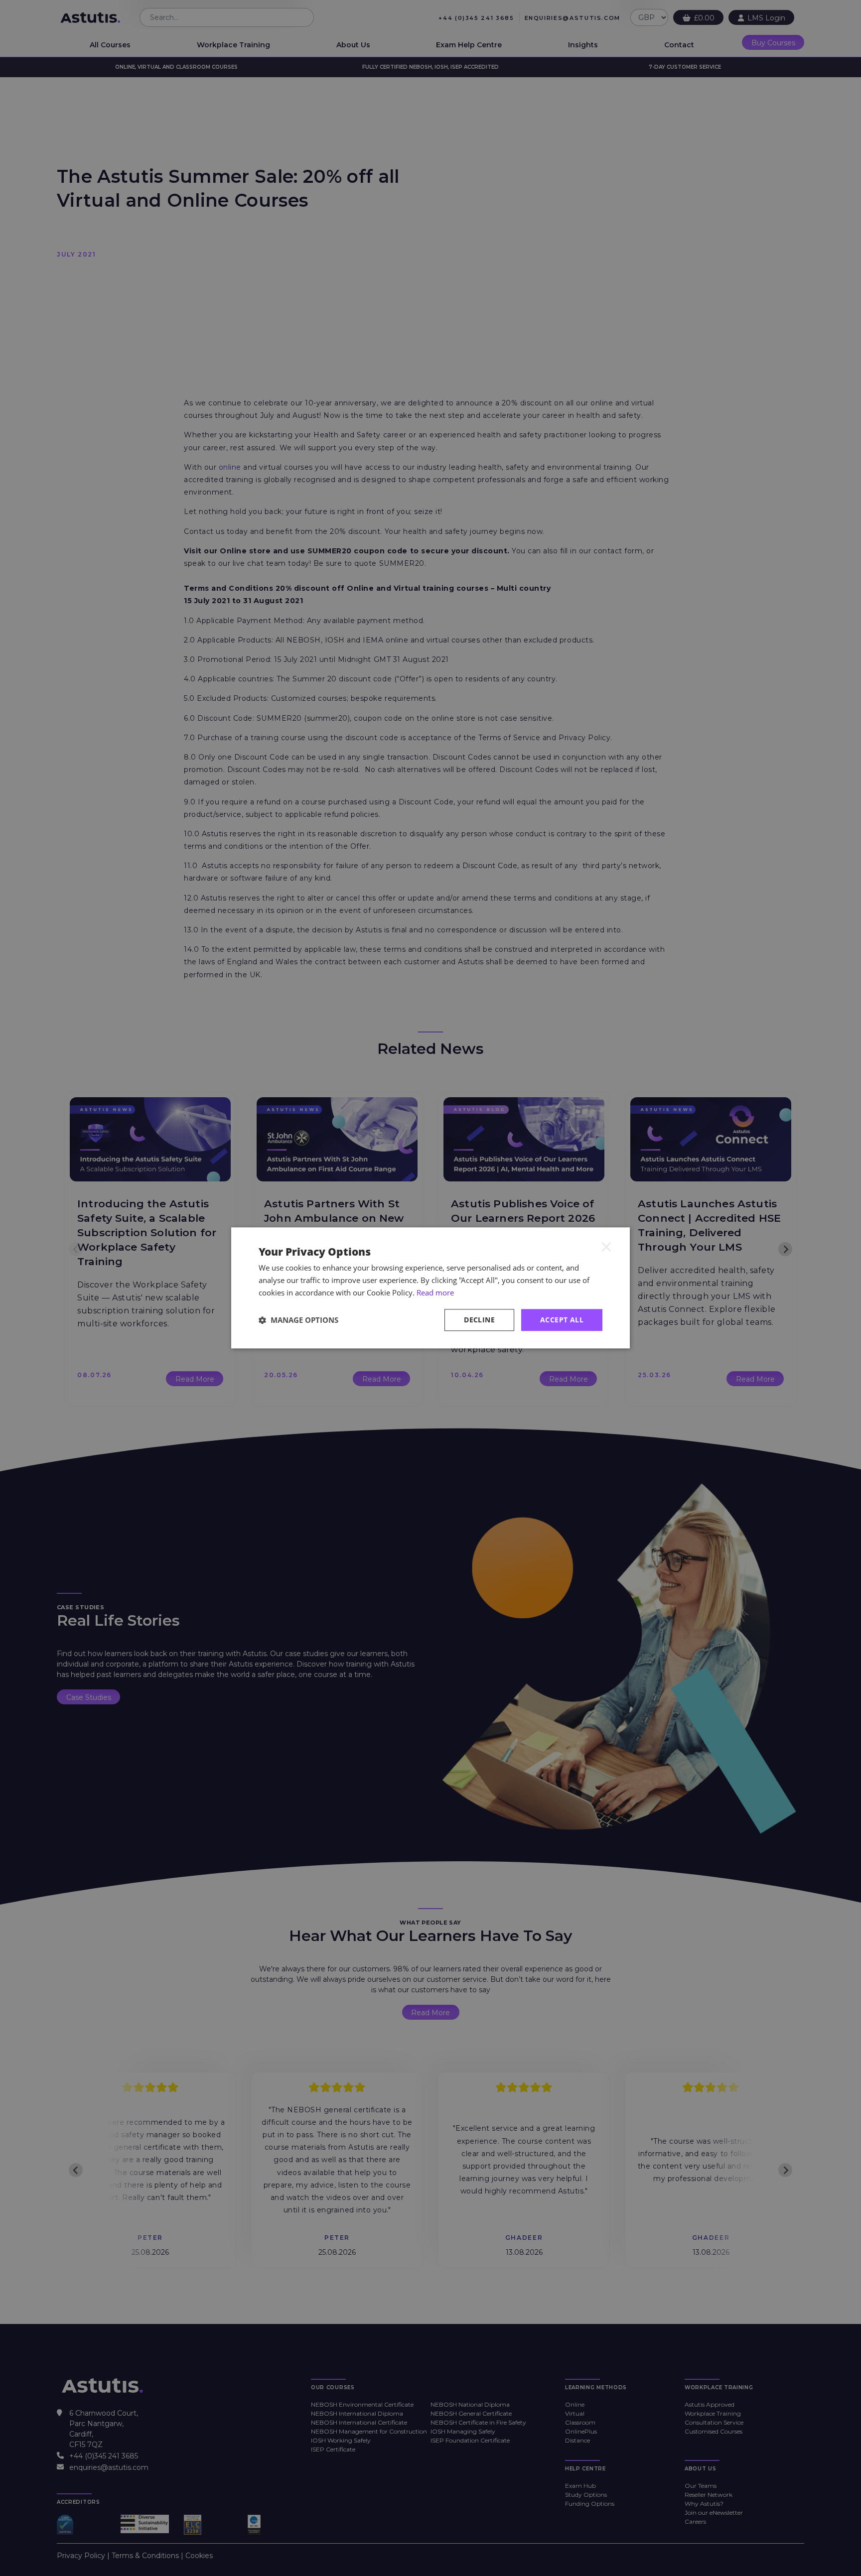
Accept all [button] (562, 1320)
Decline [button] (479, 1320)
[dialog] (430, 1288)
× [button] (606, 1246)
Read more (435, 1292)
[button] (298, 1320)
